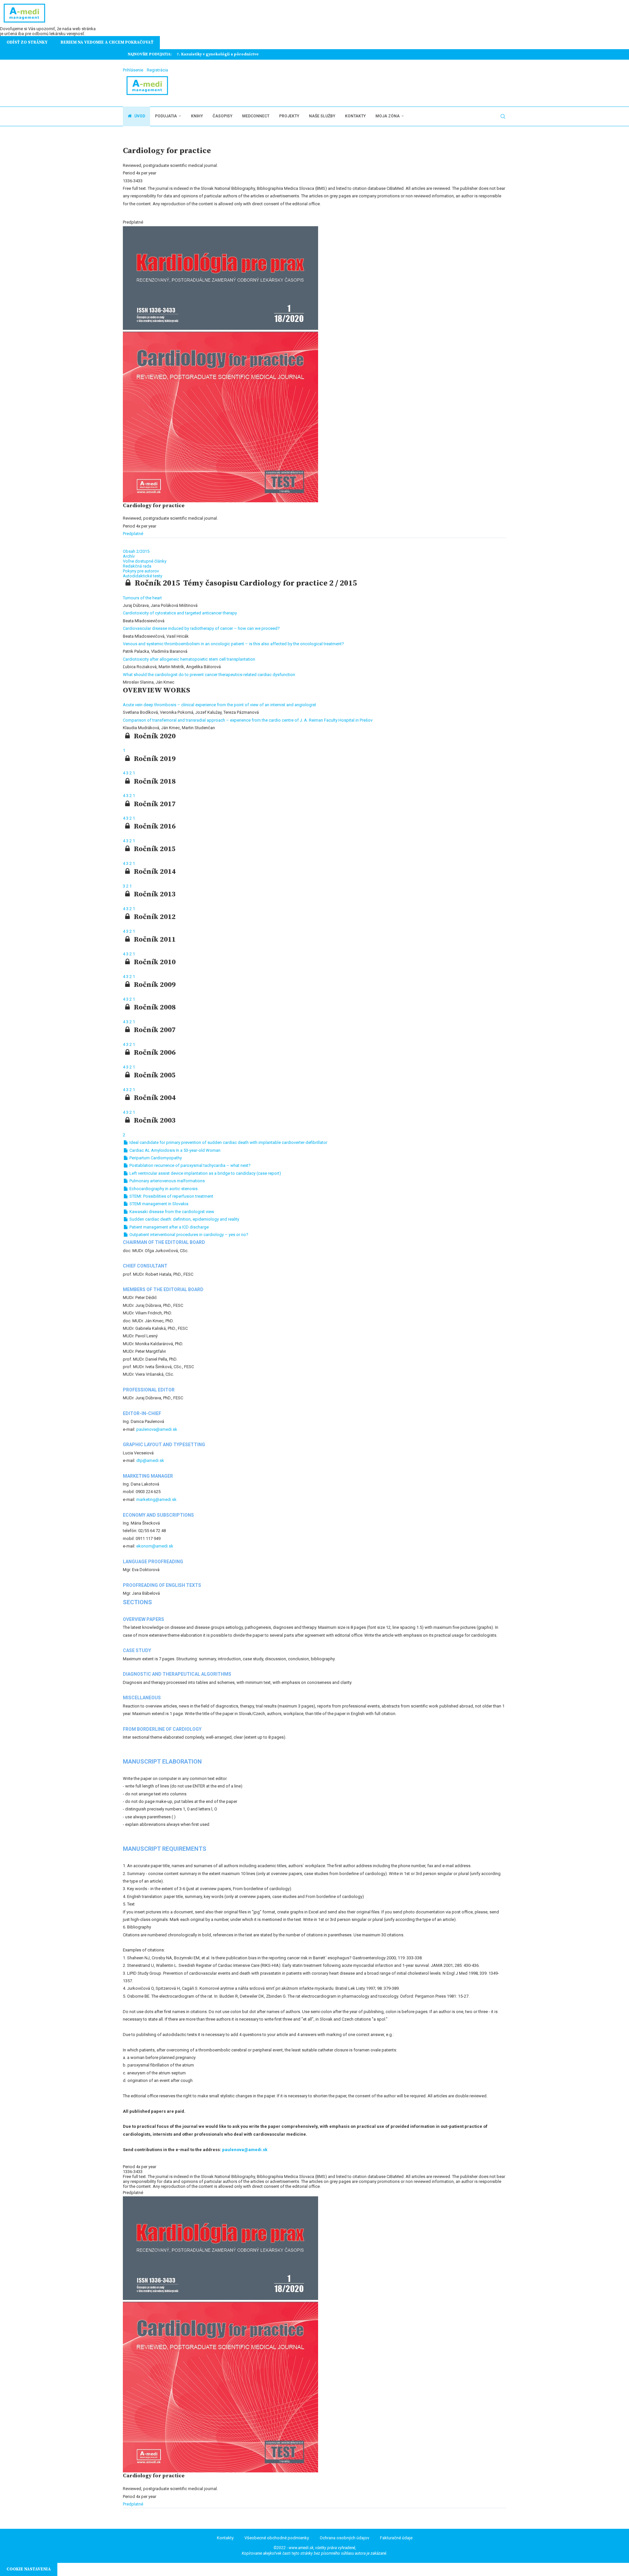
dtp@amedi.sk (150, 1460)
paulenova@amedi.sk (157, 1429)
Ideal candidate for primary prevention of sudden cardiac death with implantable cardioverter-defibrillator (228, 1142)
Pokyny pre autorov (141, 571)
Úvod (139, 116)
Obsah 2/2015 (136, 551)
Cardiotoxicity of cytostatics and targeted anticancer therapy (180, 613)
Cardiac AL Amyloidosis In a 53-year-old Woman (174, 1150)
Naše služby (322, 116)
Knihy (197, 116)
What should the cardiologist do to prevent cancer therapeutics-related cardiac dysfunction (209, 675)
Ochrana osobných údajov (344, 2538)
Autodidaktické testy (143, 576)
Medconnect (256, 116)
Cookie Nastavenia (29, 2569)
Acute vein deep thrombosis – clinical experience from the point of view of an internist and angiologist (219, 705)
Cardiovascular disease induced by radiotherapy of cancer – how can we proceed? (201, 628)
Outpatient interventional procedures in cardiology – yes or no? (188, 1235)
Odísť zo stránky (27, 42)
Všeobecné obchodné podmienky (277, 2538)
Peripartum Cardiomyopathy (155, 1158)
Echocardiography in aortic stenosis (163, 1189)
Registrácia (157, 70)
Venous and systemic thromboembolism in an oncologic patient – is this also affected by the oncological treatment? (233, 644)
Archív (129, 556)
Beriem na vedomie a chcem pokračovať (107, 42)
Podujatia (166, 116)
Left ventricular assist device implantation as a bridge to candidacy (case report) (205, 1173)
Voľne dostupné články (145, 561)
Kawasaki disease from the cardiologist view (171, 1212)
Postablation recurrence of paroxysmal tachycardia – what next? (190, 1165)
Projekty (289, 116)
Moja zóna (388, 116)
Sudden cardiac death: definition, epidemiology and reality (184, 1219)
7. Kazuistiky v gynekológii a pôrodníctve (218, 54)
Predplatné (133, 534)
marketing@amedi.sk (156, 1499)
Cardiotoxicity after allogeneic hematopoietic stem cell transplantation (189, 659)
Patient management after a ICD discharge (169, 1227)
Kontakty (355, 116)
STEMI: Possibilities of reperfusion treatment (171, 1196)
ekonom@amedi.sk (155, 1546)
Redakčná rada (137, 566)
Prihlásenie (133, 70)
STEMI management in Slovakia (158, 1204)
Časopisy (222, 116)
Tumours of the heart (142, 598)
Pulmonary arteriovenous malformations (167, 1181)
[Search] (503, 116)
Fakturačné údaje (396, 2538)
